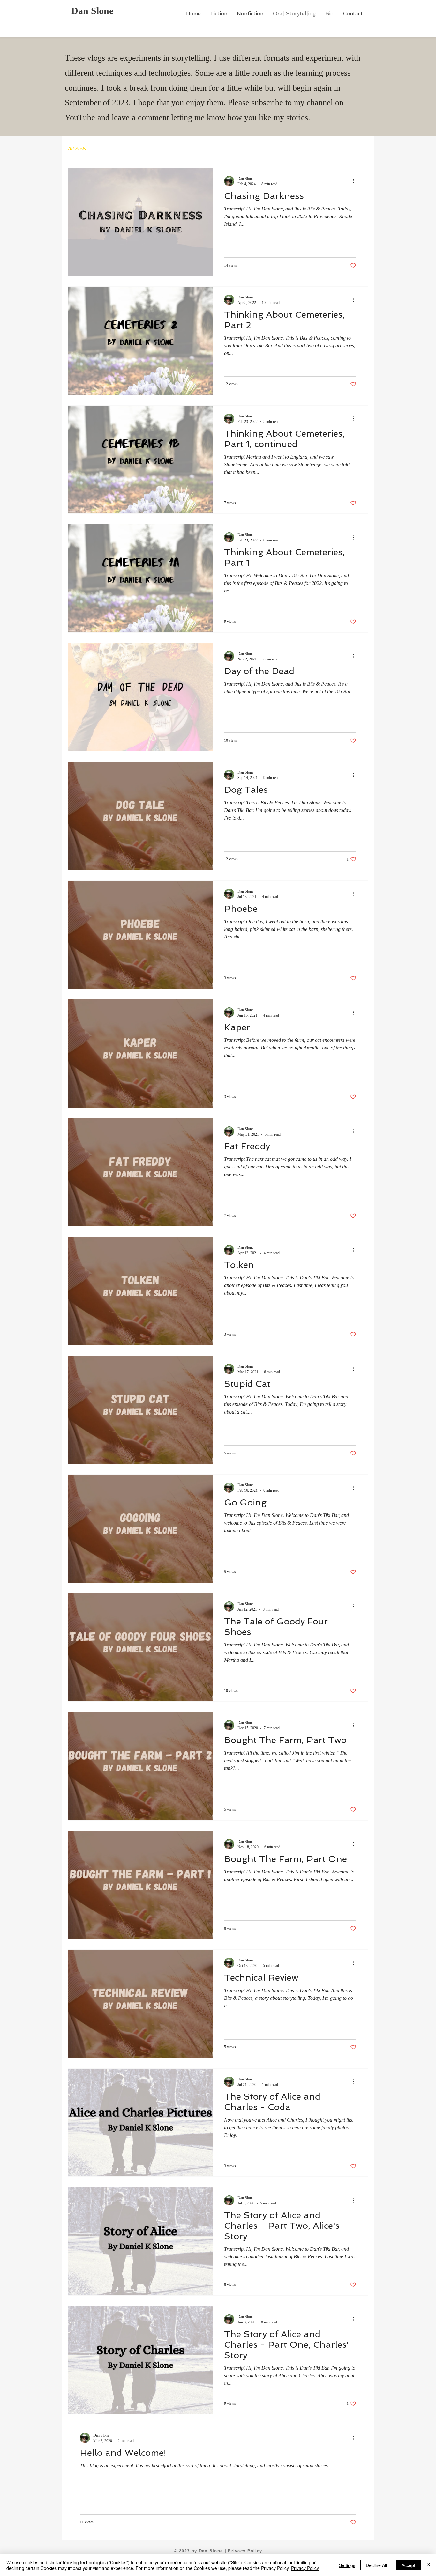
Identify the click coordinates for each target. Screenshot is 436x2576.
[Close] (428, 2565)
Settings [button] (347, 2565)
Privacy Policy (245, 2551)
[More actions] (355, 181)
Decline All (376, 2565)
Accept (408, 2565)
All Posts (77, 148)
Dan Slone (92, 11)
